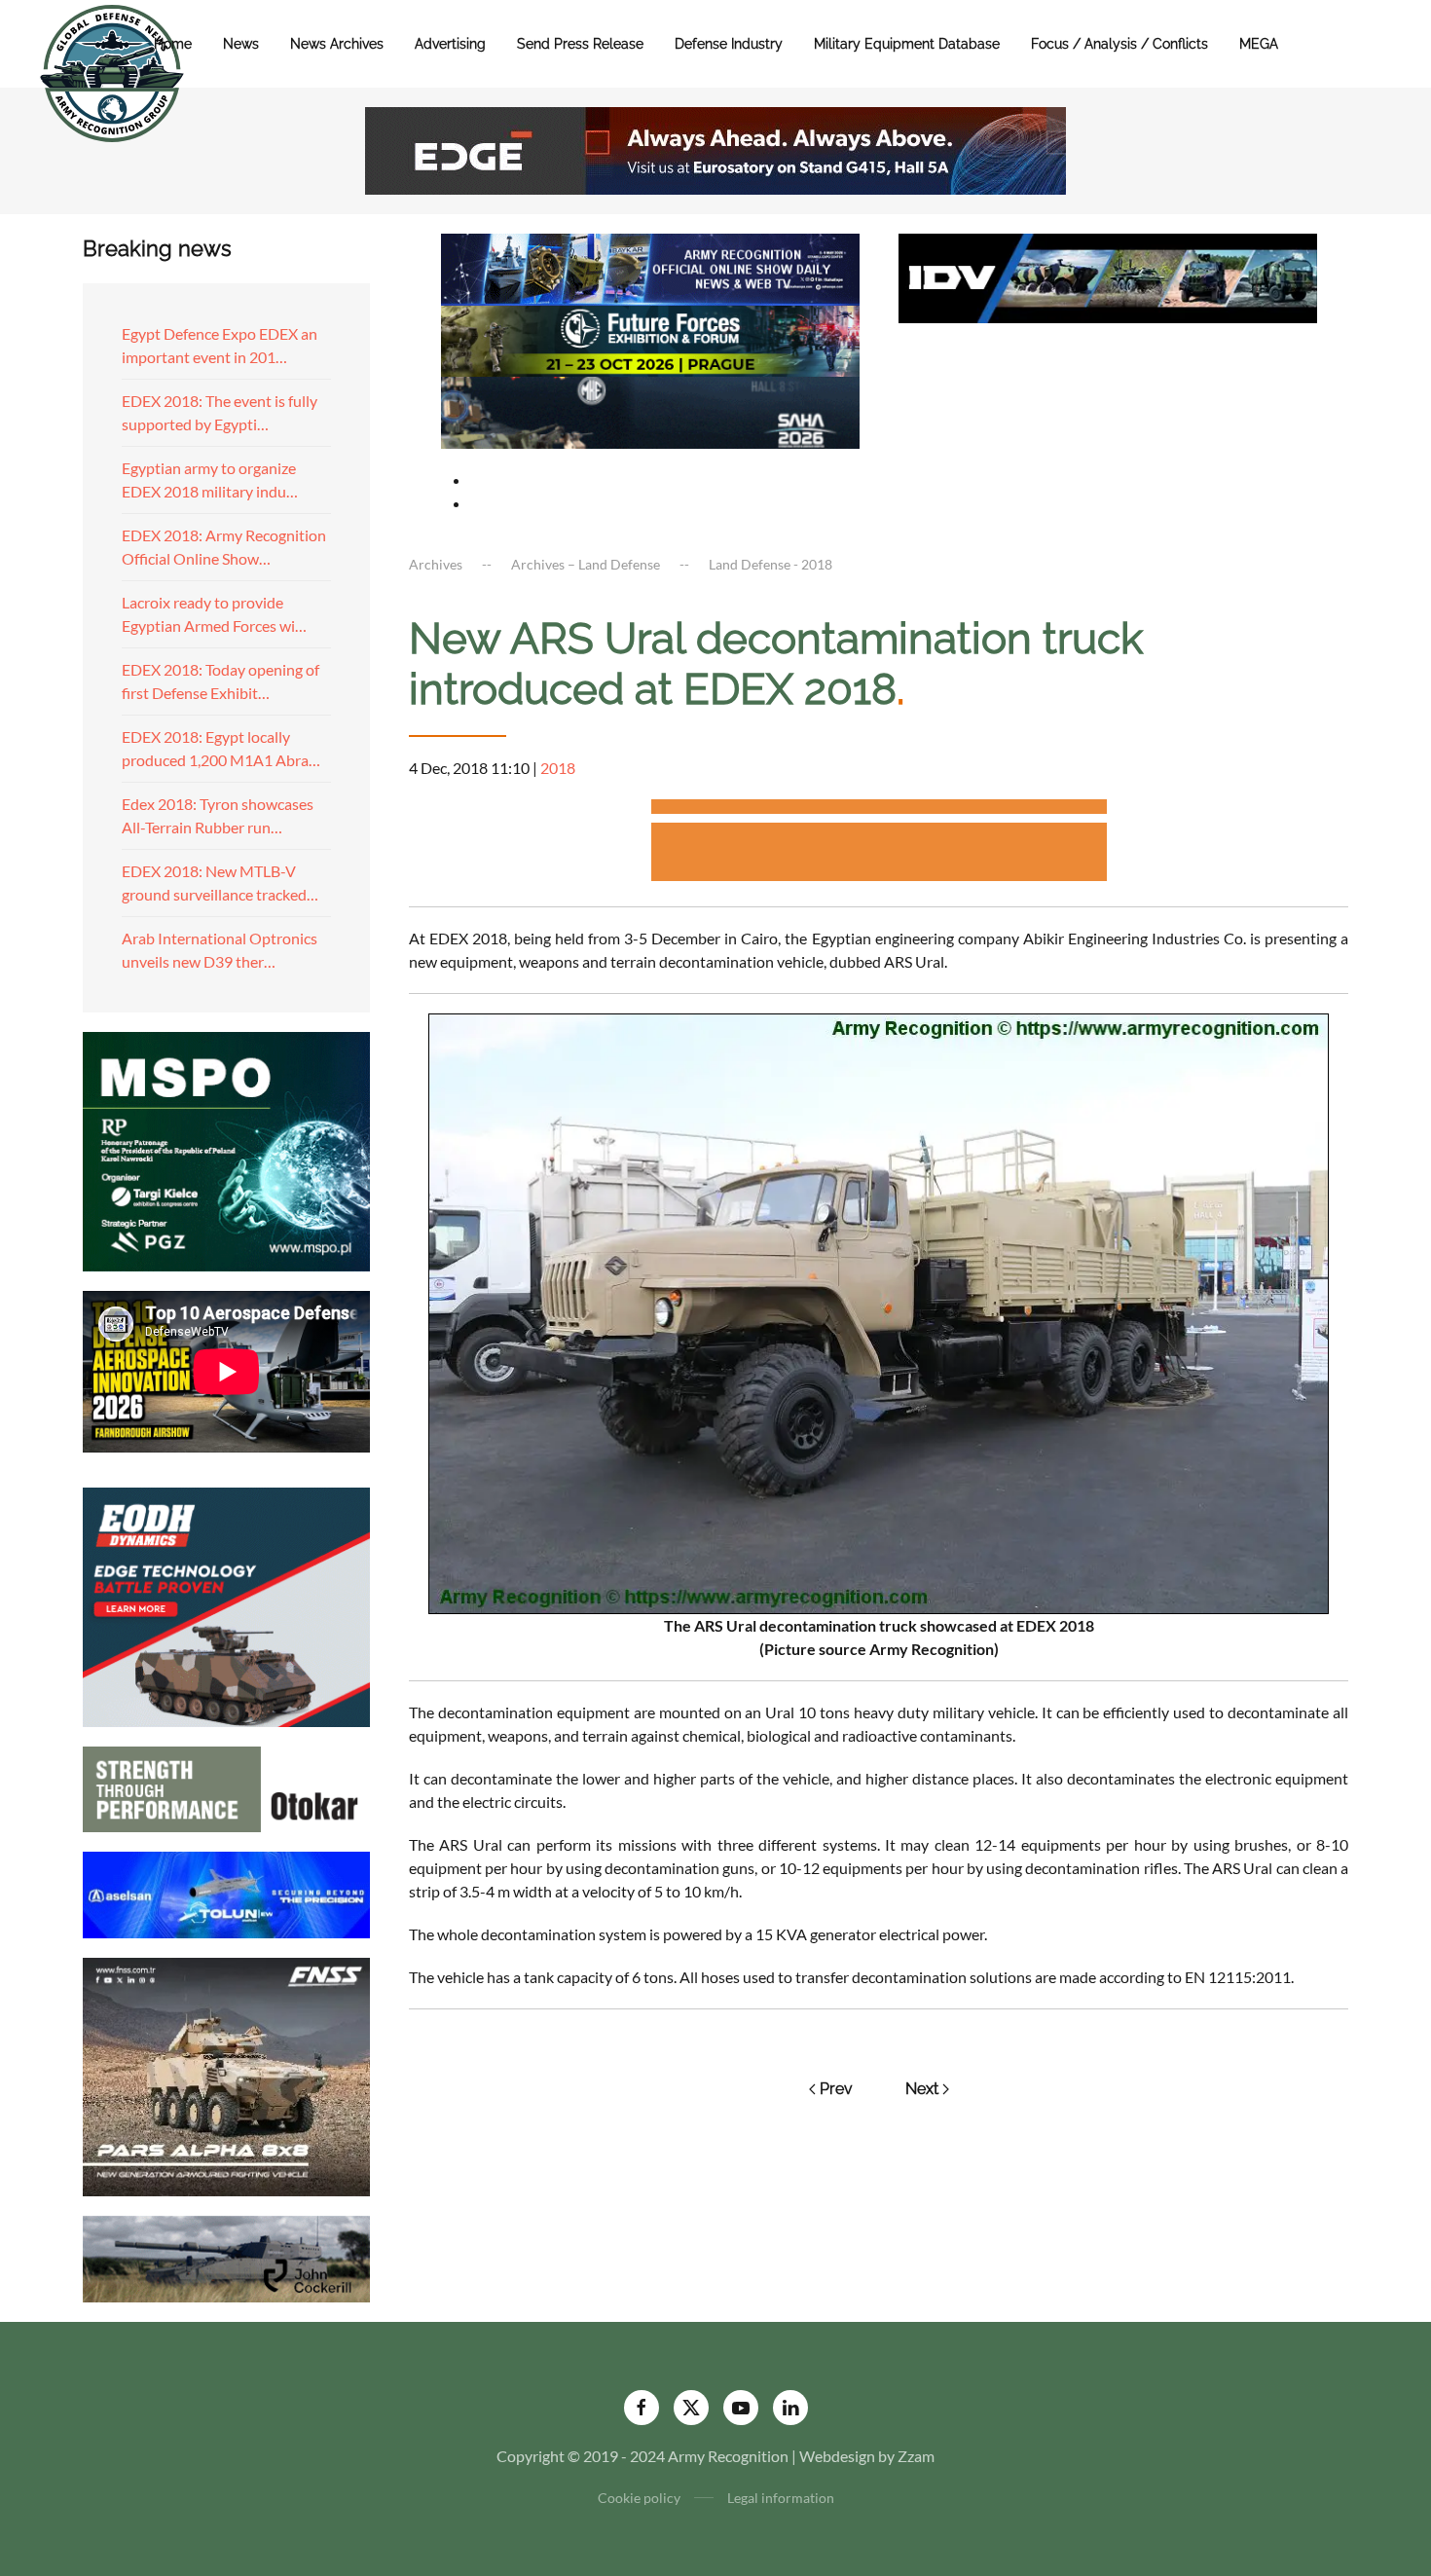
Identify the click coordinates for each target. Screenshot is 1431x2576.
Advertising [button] (450, 44)
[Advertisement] (879, 810)
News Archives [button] (337, 44)
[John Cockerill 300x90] (226, 2257)
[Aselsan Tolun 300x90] (226, 1892)
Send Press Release (580, 44)
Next (922, 2089)
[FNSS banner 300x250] (226, 2075)
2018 (558, 768)
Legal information (781, 2498)
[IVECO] (1108, 276)
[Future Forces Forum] (650, 338)
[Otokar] (226, 1787)
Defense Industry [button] (729, 44)
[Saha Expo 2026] (650, 267)
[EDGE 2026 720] (715, 148)
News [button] (241, 44)
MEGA (1259, 44)
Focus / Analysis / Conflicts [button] (1119, 44)
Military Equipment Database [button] (907, 44)
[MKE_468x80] (650, 410)
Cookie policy (639, 2498)
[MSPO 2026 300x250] (226, 1149)
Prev (836, 2089)
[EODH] (226, 1605)
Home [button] (173, 44)
